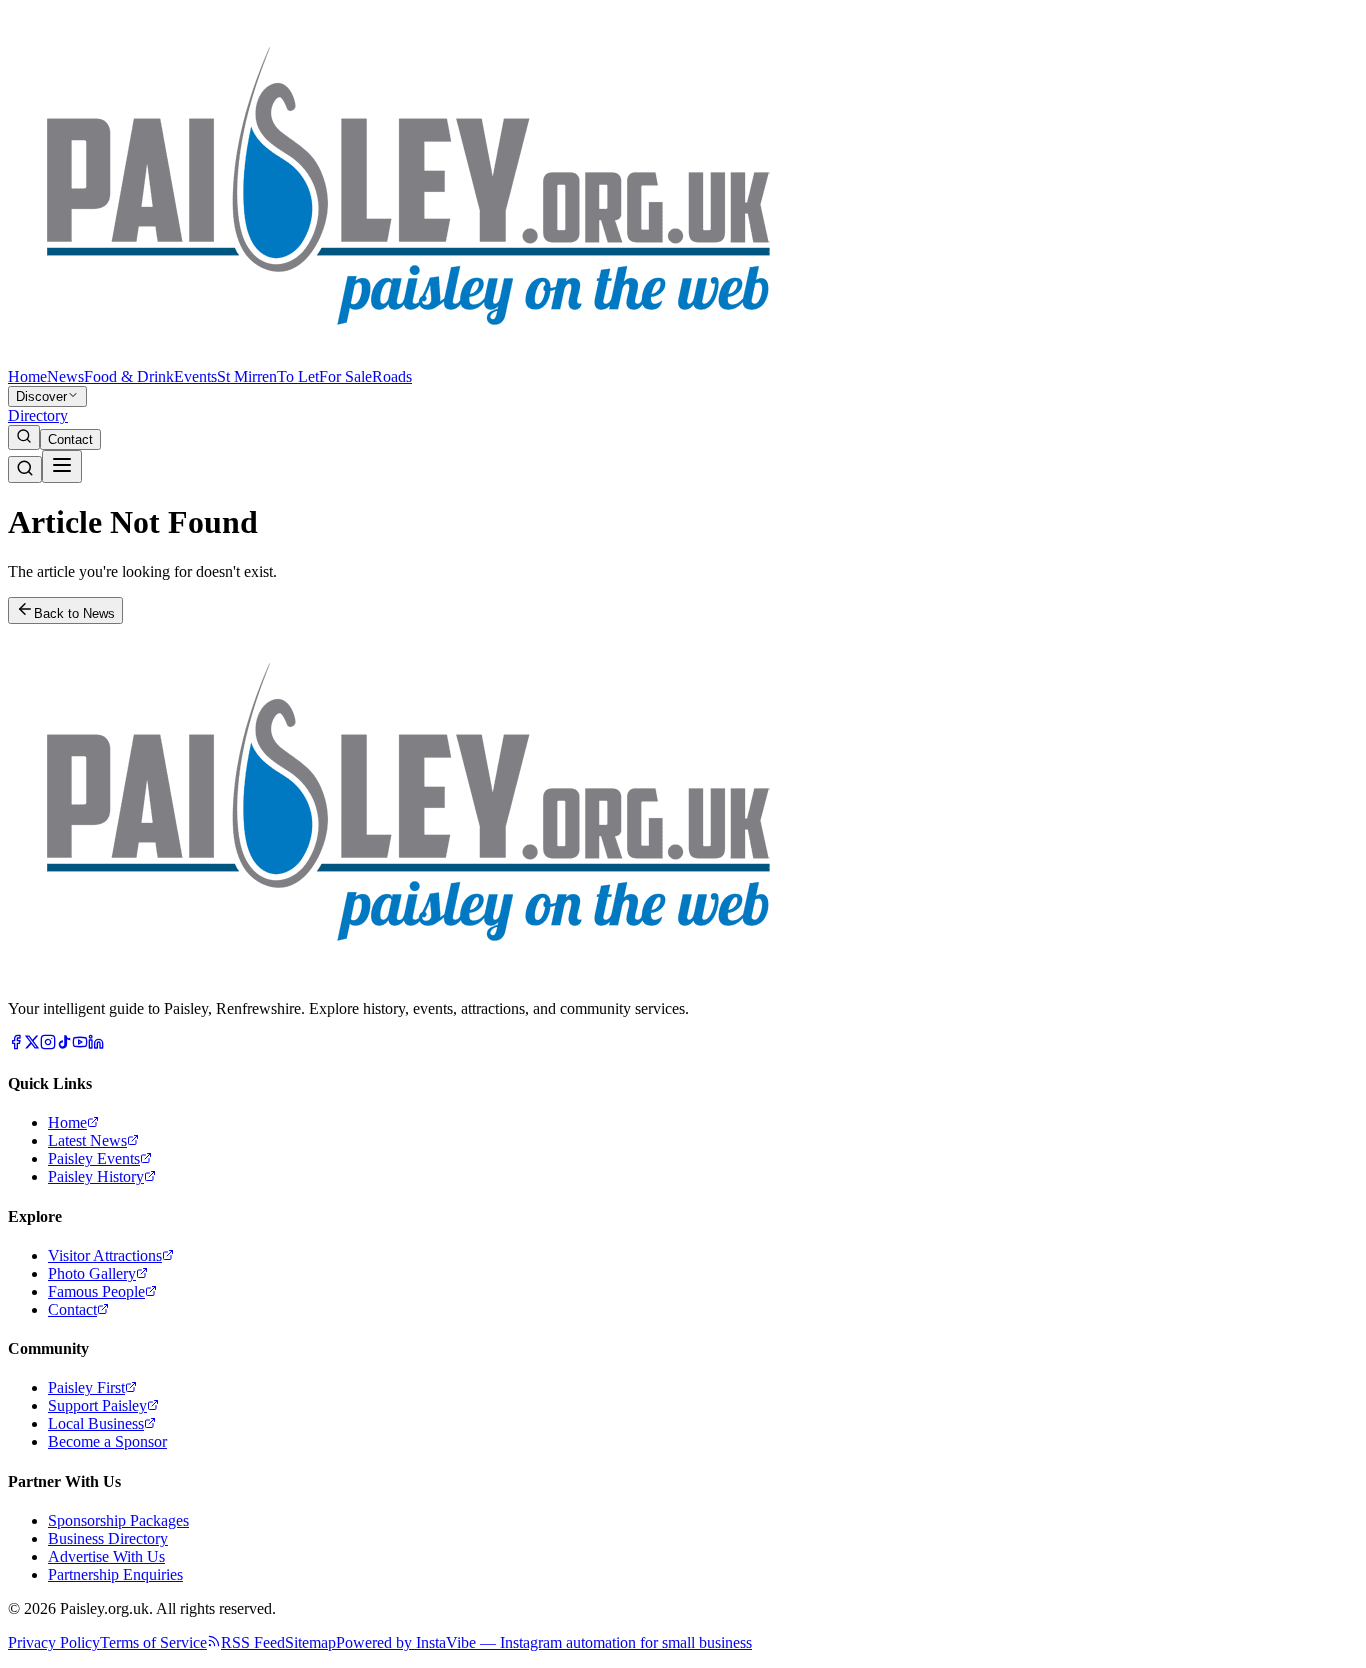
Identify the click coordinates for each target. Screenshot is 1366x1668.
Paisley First (86, 1387)
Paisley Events (94, 1158)
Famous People (96, 1291)
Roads (392, 376)
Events (195, 376)
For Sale (345, 376)
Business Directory (108, 1538)
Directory (38, 415)
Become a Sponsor (107, 1441)
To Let (298, 376)
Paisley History (96, 1176)
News (65, 376)
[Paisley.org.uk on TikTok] (64, 1044)
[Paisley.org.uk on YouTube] (80, 1044)
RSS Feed (253, 1642)
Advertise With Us (106, 1556)
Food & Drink (129, 376)
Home (27, 376)
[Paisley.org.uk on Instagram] (48, 1044)
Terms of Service (153, 1642)
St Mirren (247, 376)
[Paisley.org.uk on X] (32, 1044)
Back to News (74, 613)
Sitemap (310, 1642)
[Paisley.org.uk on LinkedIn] (96, 1044)
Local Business (96, 1423)
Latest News (87, 1140)
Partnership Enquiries (115, 1574)
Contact (70, 439)
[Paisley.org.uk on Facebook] (16, 1044)
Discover (41, 396)
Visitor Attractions (105, 1255)
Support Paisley (97, 1405)
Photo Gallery (92, 1273)
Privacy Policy (54, 1642)
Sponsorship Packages (118, 1520)
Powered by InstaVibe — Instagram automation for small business (544, 1642)
